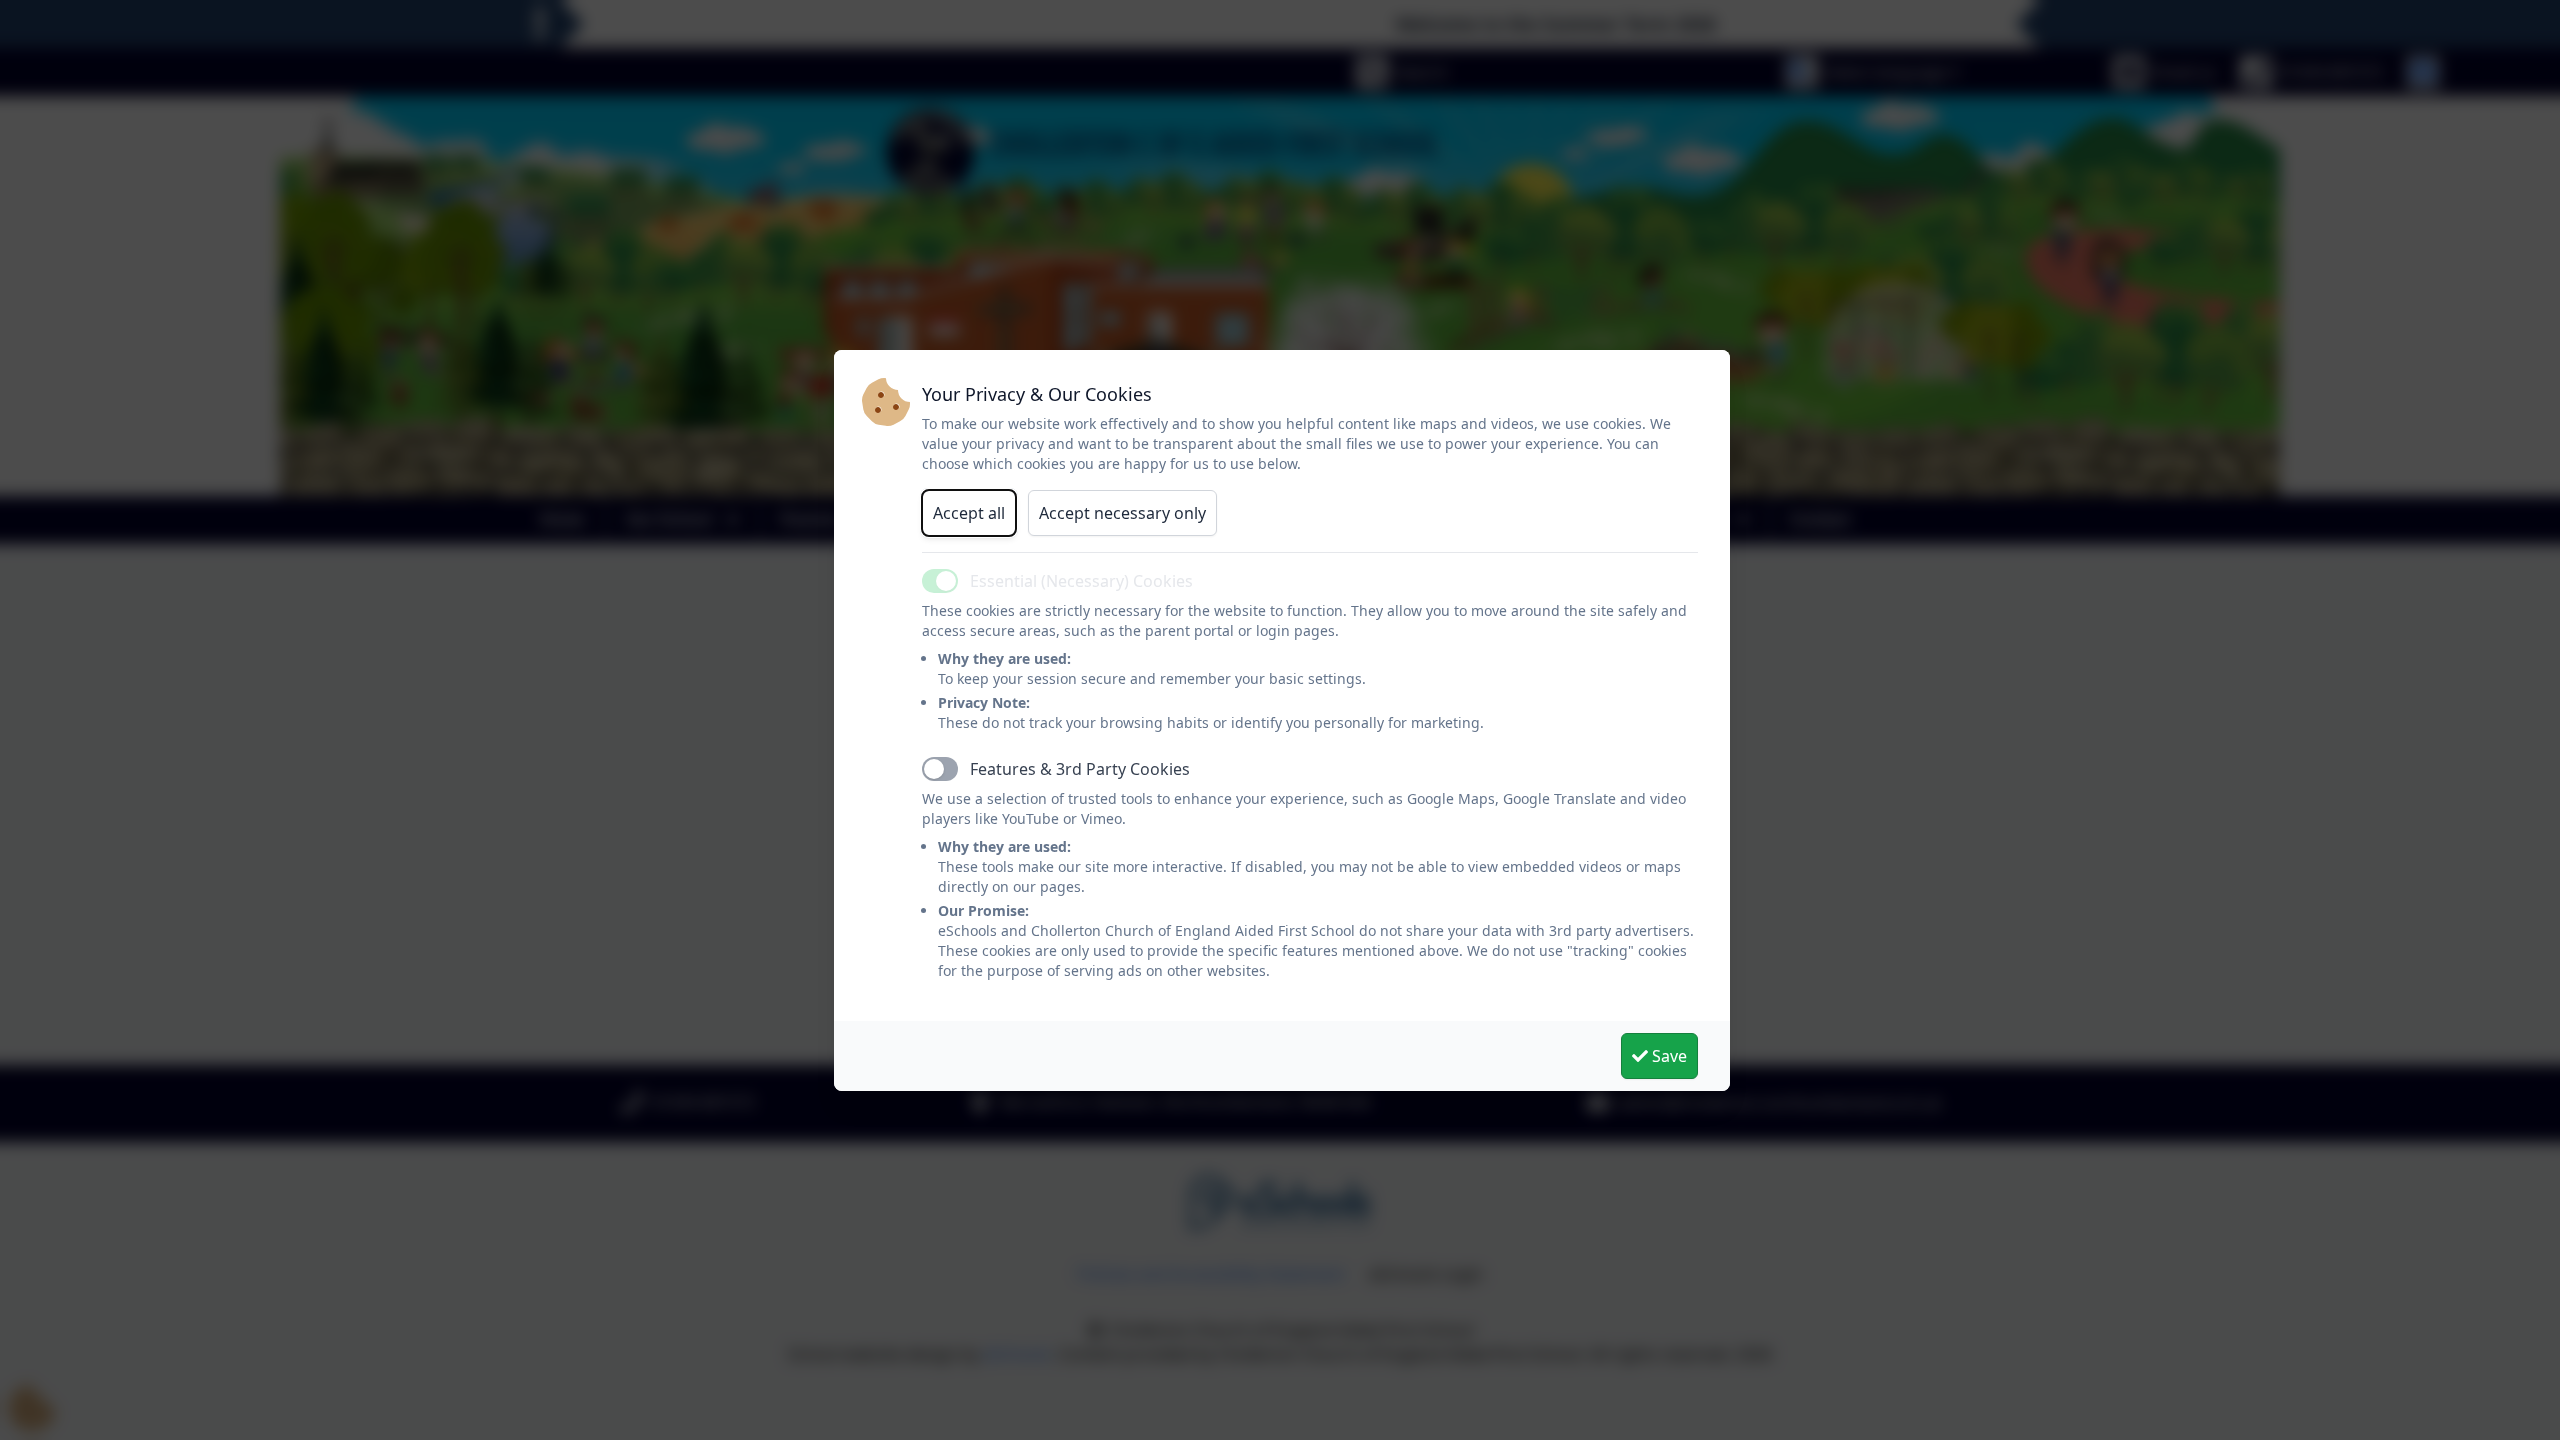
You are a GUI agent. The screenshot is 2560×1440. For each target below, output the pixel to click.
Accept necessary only (1122, 513)
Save (1667, 1056)
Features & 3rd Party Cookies (1080, 769)
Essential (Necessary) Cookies (1081, 581)
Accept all (969, 513)
